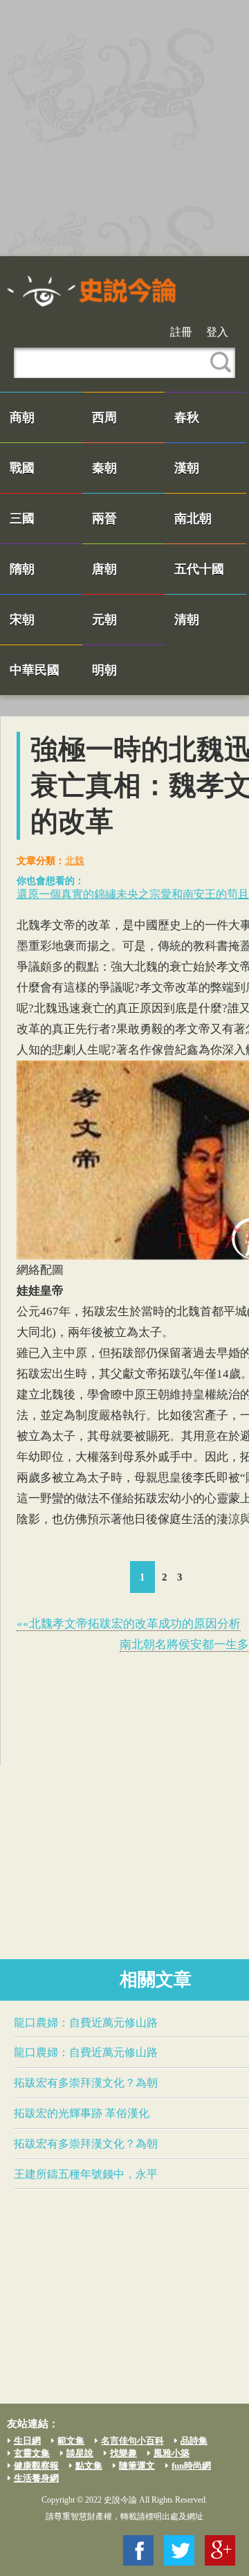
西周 (104, 417)
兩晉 (104, 519)
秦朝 (104, 468)
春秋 (187, 417)
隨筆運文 (137, 2466)
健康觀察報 (36, 2466)
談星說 (80, 2453)
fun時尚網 (191, 2466)
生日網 (27, 2441)
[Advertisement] (124, 128)
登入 (217, 332)
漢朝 (187, 468)
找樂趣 (123, 2453)
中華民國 (35, 670)
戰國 (22, 468)
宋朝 (22, 620)
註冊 (181, 332)
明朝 (104, 670)
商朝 (22, 417)
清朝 (187, 620)
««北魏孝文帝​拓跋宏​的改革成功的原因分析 (129, 1624)
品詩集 (194, 2441)
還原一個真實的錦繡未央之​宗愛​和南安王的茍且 (133, 894)
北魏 (75, 861)
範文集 (71, 2441)
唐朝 (104, 569)
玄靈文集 (32, 2453)
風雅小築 (172, 2453)
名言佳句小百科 (132, 2441)
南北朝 (193, 519)
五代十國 (199, 569)
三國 (22, 519)
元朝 (104, 620)
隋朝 (22, 569)
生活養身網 (36, 2478)
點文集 (89, 2466)
